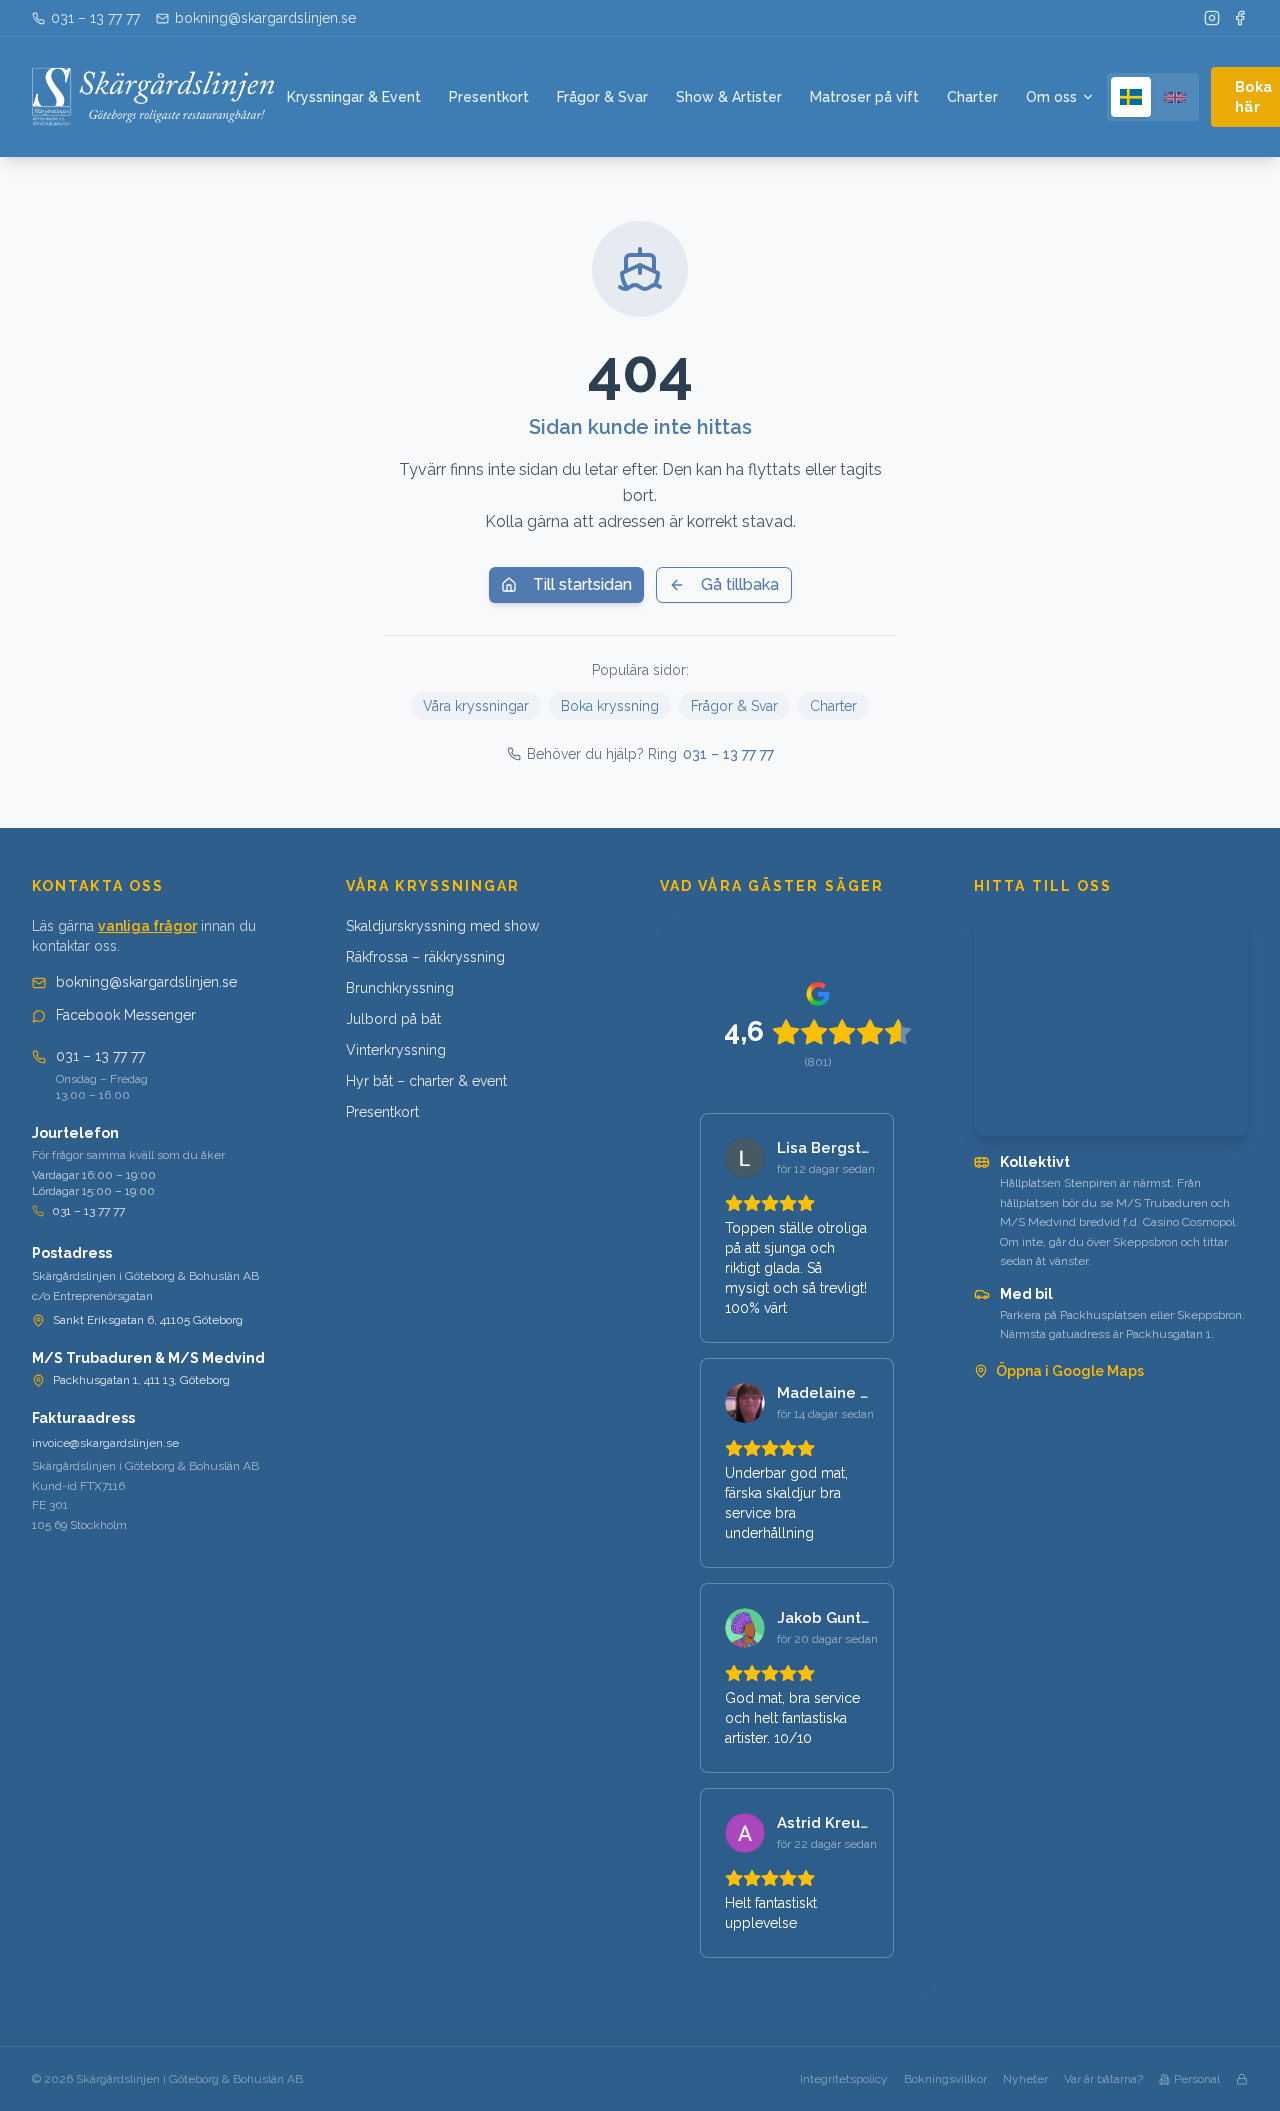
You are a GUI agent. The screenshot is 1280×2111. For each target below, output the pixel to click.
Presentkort (489, 97)
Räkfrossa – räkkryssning (425, 957)
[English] (1175, 97)
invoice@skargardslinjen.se (105, 1443)
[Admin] (1242, 2079)
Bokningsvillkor (945, 2079)
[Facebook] (1240, 18)
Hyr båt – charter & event (426, 1081)
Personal (1197, 2079)
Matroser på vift (864, 97)
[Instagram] (1212, 18)
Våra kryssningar (476, 706)
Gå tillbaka (740, 584)
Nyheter (1025, 2079)
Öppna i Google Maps (1070, 1371)
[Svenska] (1131, 97)
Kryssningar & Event (354, 97)
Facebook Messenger (126, 1015)
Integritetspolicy (844, 2079)
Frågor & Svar (602, 97)
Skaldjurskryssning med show (442, 926)
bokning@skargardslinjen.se (146, 982)
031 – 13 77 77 (728, 754)
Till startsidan (582, 584)
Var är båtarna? (1103, 2079)
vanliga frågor (147, 926)
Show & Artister (729, 97)
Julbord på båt (393, 1019)
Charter (972, 97)
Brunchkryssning (400, 988)
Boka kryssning (610, 706)
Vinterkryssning (396, 1050)
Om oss (1051, 97)
